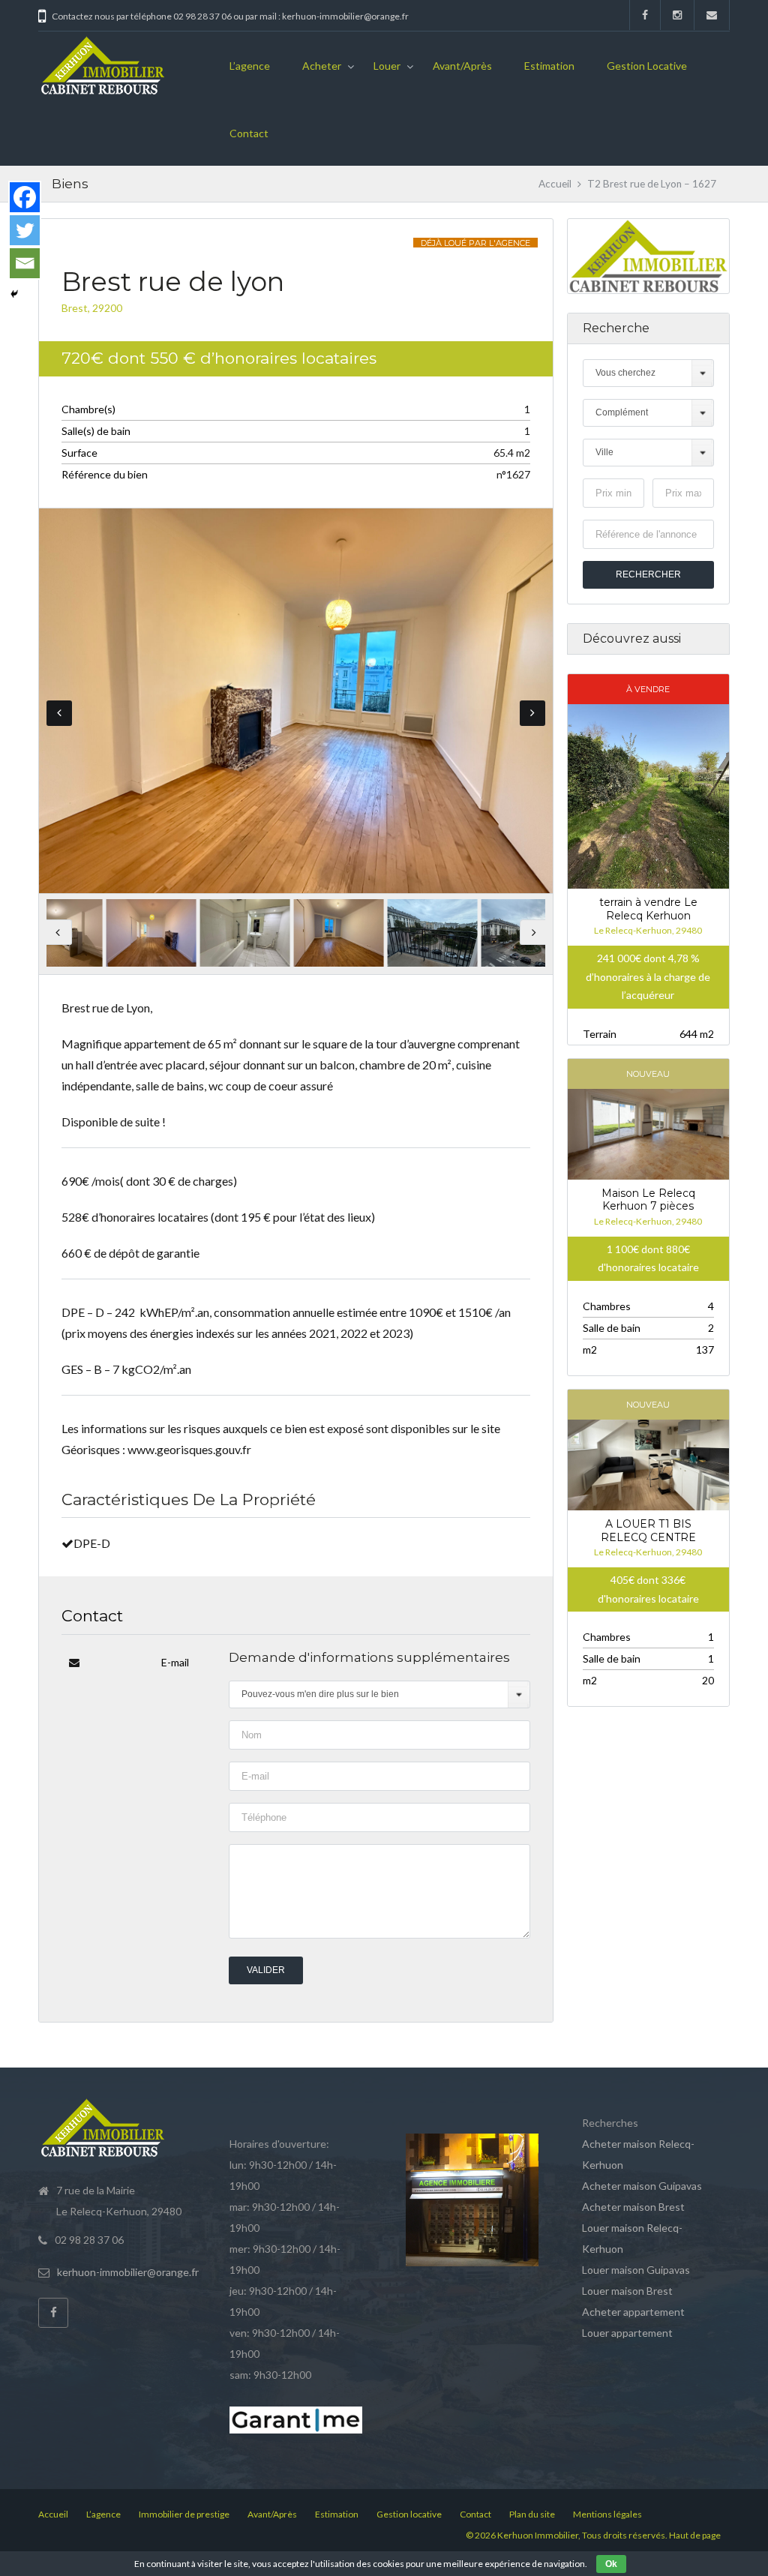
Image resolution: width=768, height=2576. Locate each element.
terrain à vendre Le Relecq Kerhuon (648, 909)
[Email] (25, 263)
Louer (387, 66)
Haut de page (695, 2535)
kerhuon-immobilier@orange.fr (128, 2272)
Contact (249, 133)
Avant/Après (462, 66)
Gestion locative (647, 66)
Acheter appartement (633, 2312)
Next (532, 713)
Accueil (555, 184)
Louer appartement (627, 2333)
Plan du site (532, 2514)
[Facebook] (25, 197)
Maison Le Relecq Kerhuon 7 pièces (648, 1200)
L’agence (250, 66)
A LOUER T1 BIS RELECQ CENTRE (648, 1531)
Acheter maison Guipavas (642, 2186)
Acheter (322, 66)
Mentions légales (607, 2514)
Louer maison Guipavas (636, 2270)
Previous (59, 713)
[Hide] (14, 294)
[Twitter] (25, 230)
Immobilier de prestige (184, 2514)
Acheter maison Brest (633, 2207)
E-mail (175, 1662)
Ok (611, 2564)
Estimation (549, 66)
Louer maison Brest (627, 2291)
